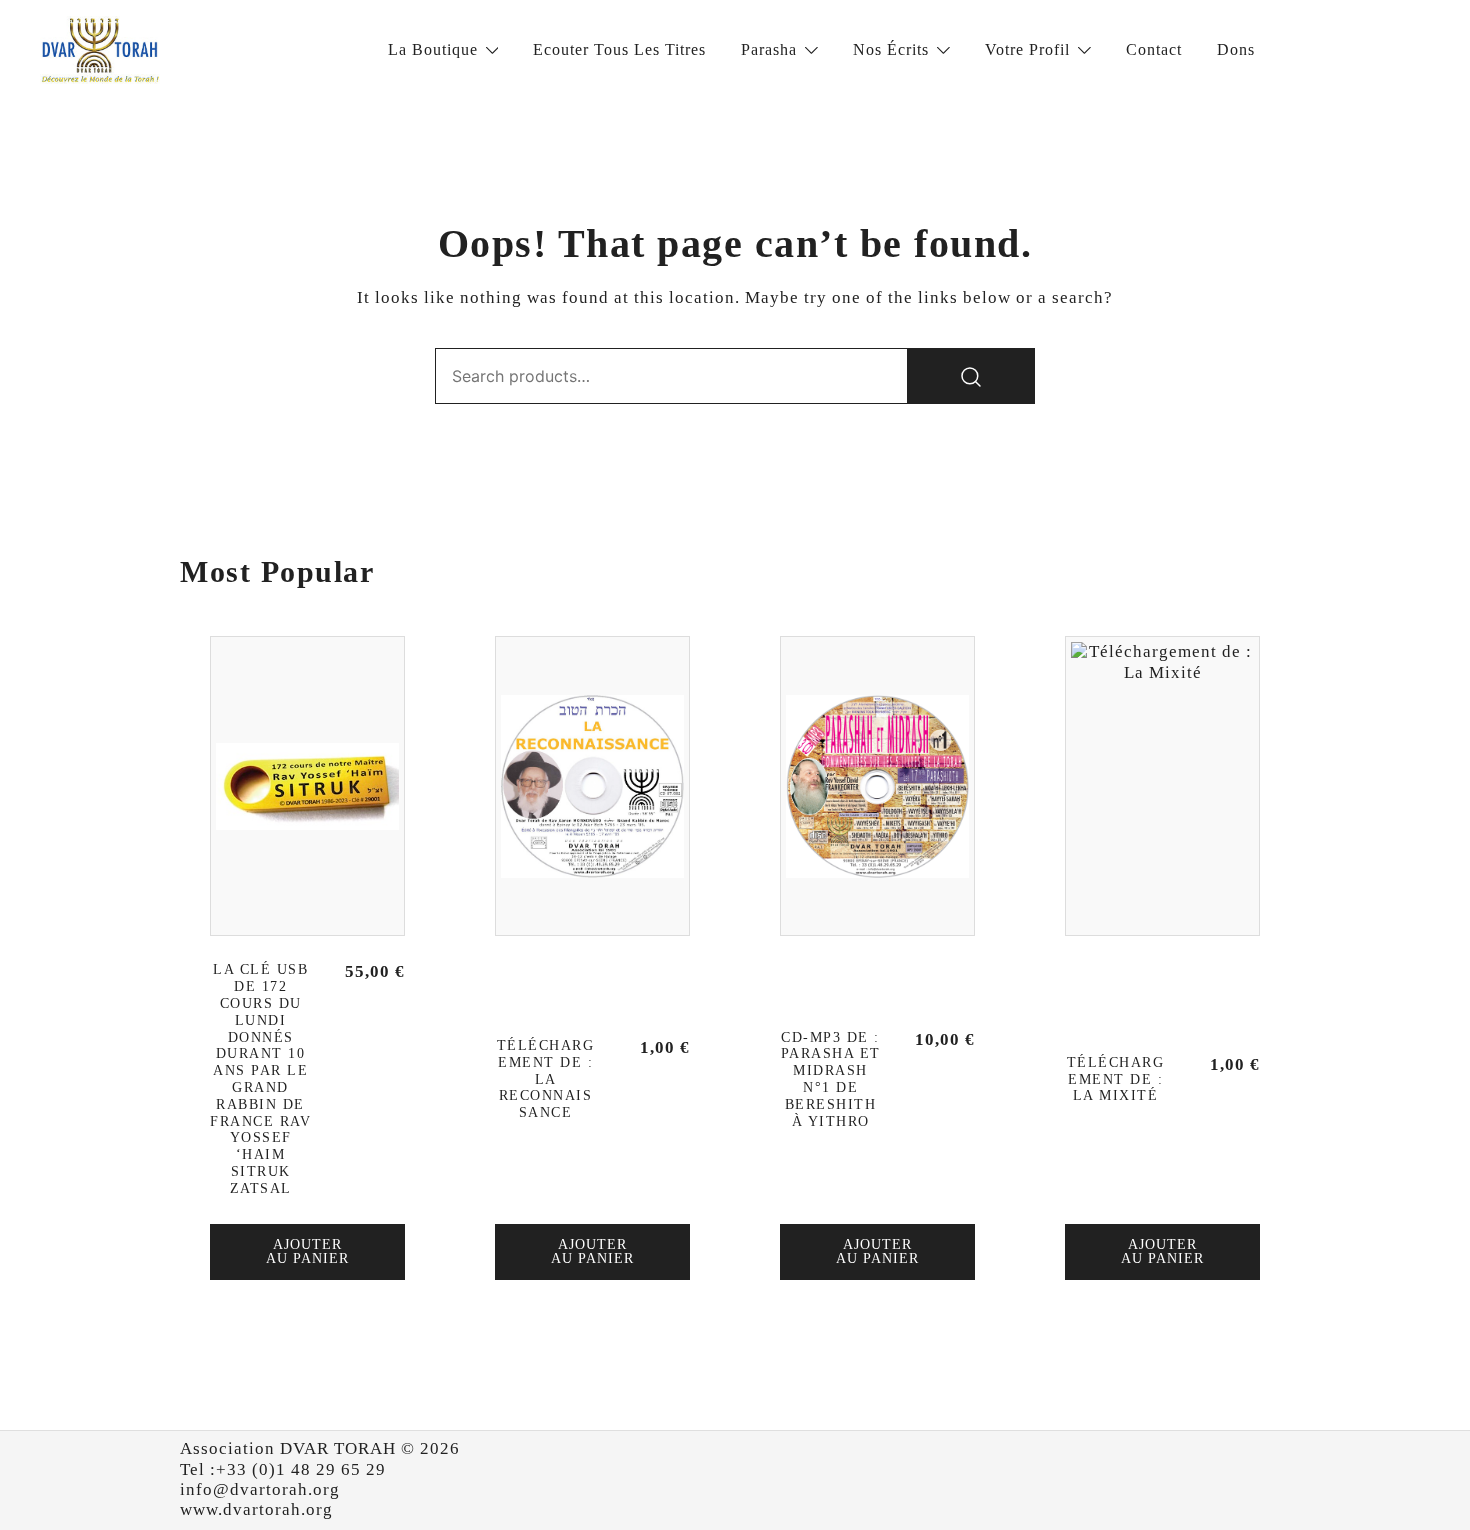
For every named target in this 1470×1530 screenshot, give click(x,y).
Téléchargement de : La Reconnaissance (546, 1079)
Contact (1154, 49)
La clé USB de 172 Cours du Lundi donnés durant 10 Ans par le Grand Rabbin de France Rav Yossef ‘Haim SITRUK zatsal (260, 1078)
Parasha (769, 49)
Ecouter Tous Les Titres (619, 49)
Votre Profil (1027, 49)
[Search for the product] (971, 376)
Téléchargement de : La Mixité (1116, 1079)
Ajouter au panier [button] (307, 1251)
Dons (1236, 49)
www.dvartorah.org (256, 1509)
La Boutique (433, 49)
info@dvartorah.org (260, 1489)
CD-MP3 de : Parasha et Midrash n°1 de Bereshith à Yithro (831, 1079)
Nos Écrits (891, 49)
